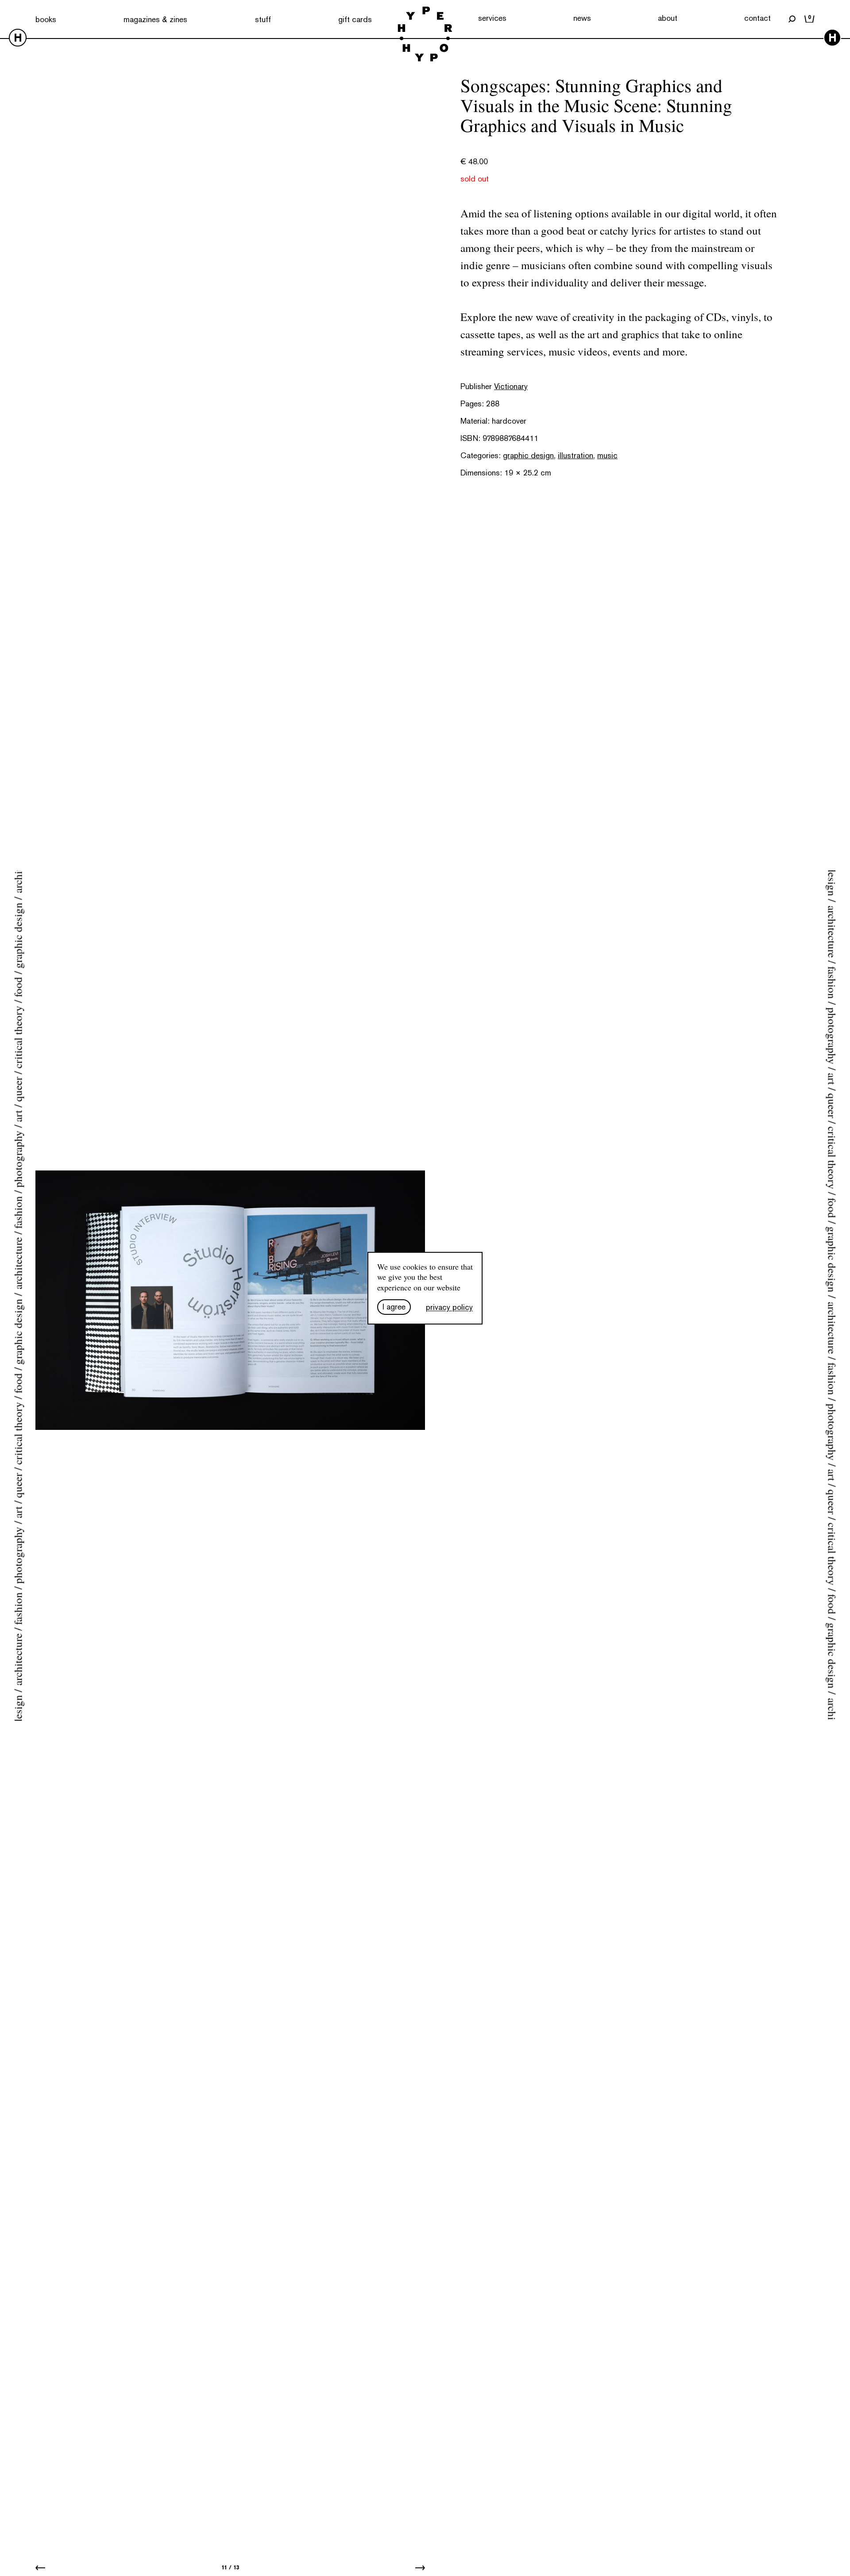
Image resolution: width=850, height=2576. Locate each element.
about (668, 18)
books (46, 19)
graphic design (528, 455)
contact (757, 18)
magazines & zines (155, 19)
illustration (576, 455)
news (582, 18)
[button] (40, 2567)
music (607, 455)
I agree (394, 1307)
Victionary (511, 386)
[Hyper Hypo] (425, 35)
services (492, 18)
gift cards (355, 19)
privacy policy (449, 1307)
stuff (263, 19)
